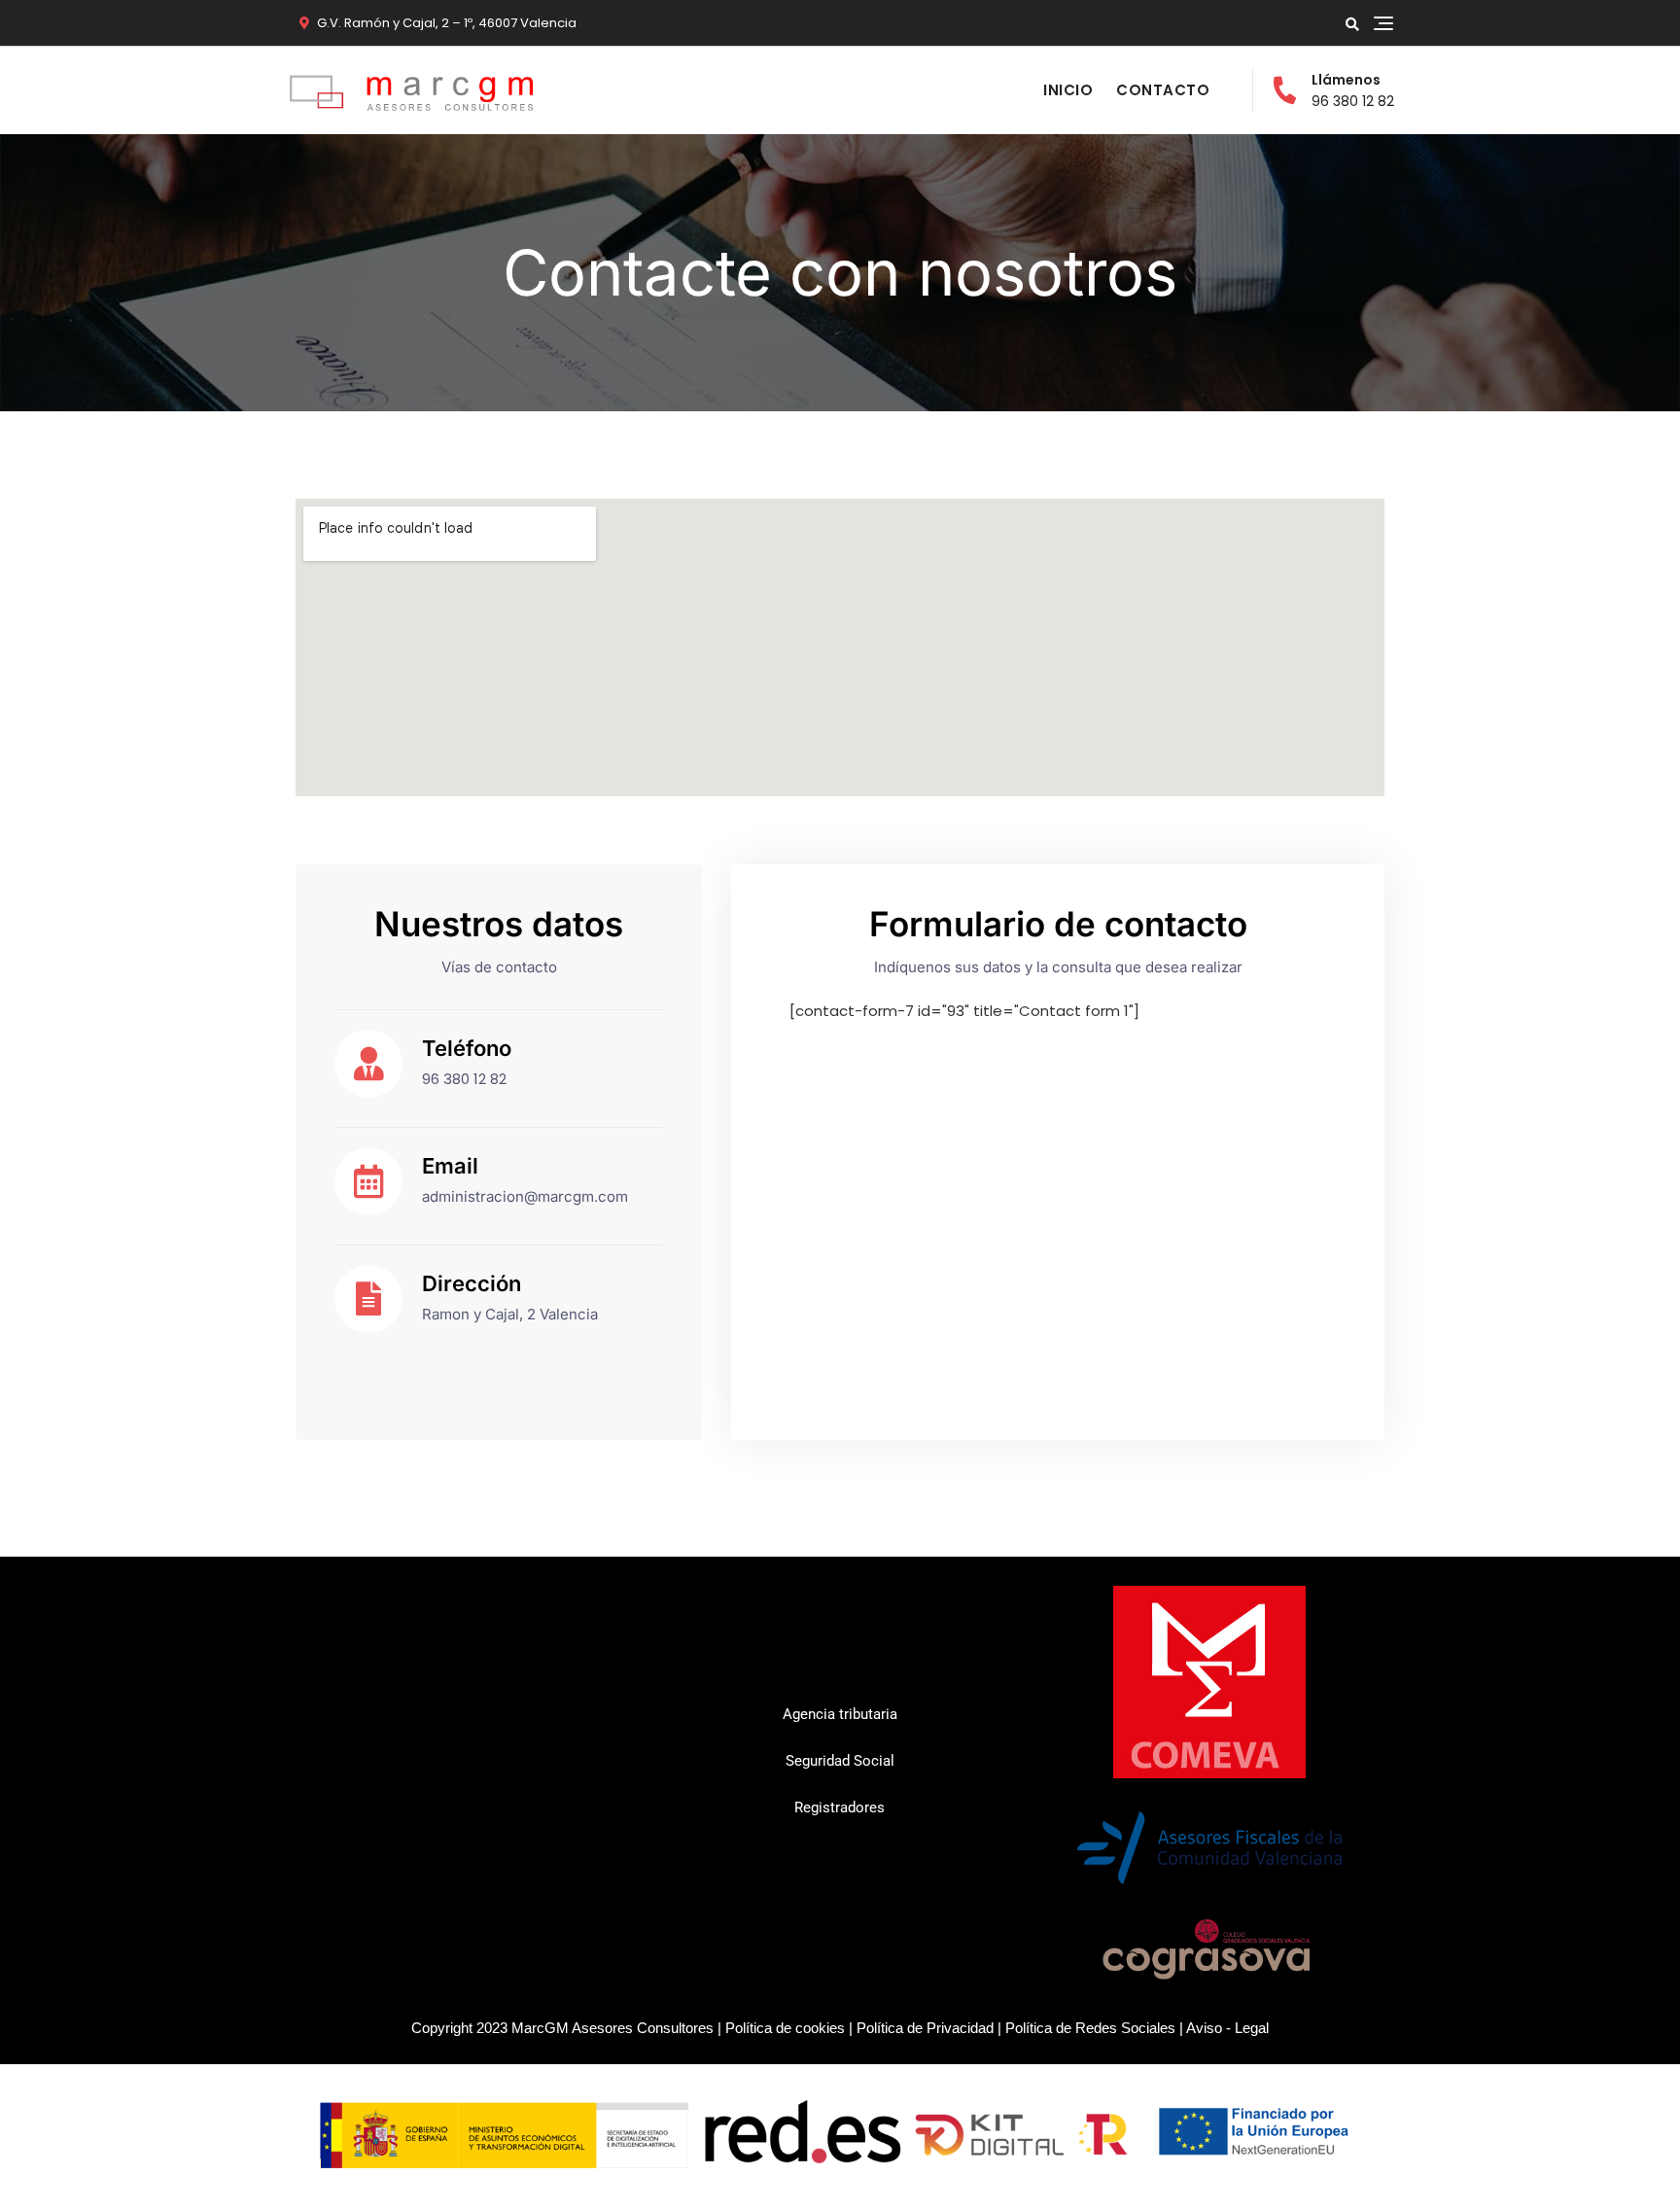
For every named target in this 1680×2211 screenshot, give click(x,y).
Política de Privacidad (925, 2028)
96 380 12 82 (1353, 90)
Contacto (1163, 90)
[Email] (368, 1181)
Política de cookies (785, 2028)
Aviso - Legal (1227, 2028)
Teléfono (467, 1048)
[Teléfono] (368, 1064)
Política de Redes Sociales (1090, 2028)
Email (450, 1166)
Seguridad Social (840, 1761)
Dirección (472, 1283)
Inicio (1068, 90)
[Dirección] (368, 1299)
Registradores (840, 1807)
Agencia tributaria (840, 1714)
